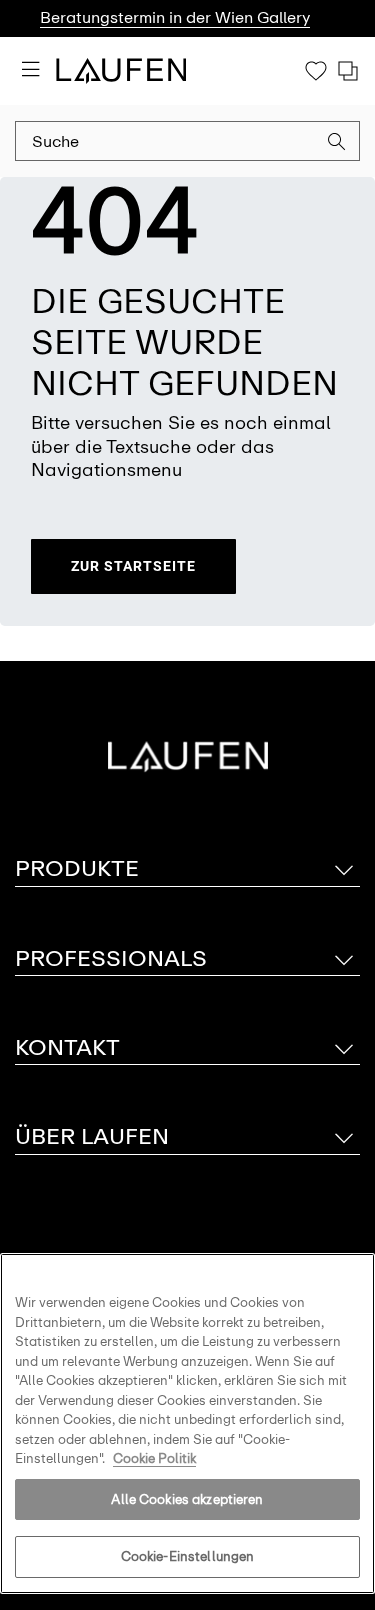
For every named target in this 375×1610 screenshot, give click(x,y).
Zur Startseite (133, 566)
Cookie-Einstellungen (188, 1556)
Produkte (77, 868)
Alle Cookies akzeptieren (187, 1499)
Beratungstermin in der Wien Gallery (175, 17)
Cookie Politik (154, 1458)
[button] (337, 144)
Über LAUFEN (92, 1136)
